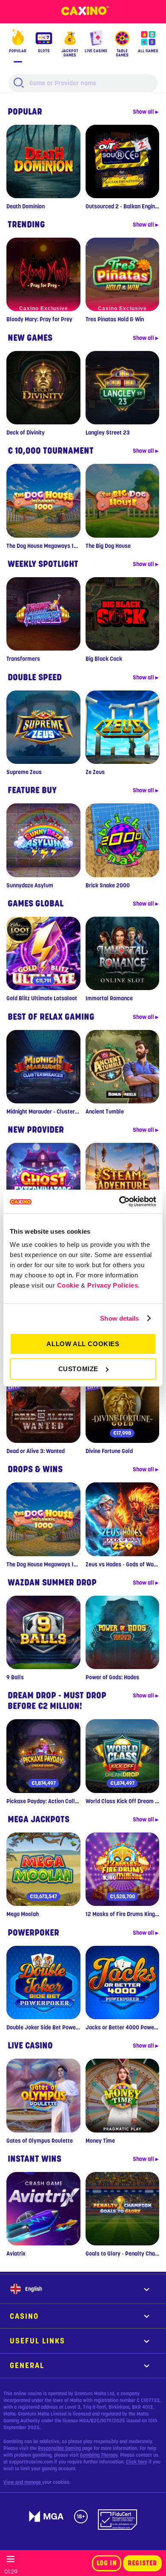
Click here (137, 2462)
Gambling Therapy (99, 2455)
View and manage (23, 2482)
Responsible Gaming (59, 2448)
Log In (107, 2563)
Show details (119, 1318)
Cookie (68, 1285)
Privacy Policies (113, 1285)
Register (142, 2563)
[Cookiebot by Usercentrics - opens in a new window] (119, 1201)
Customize (78, 1369)
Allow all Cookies (83, 1344)
